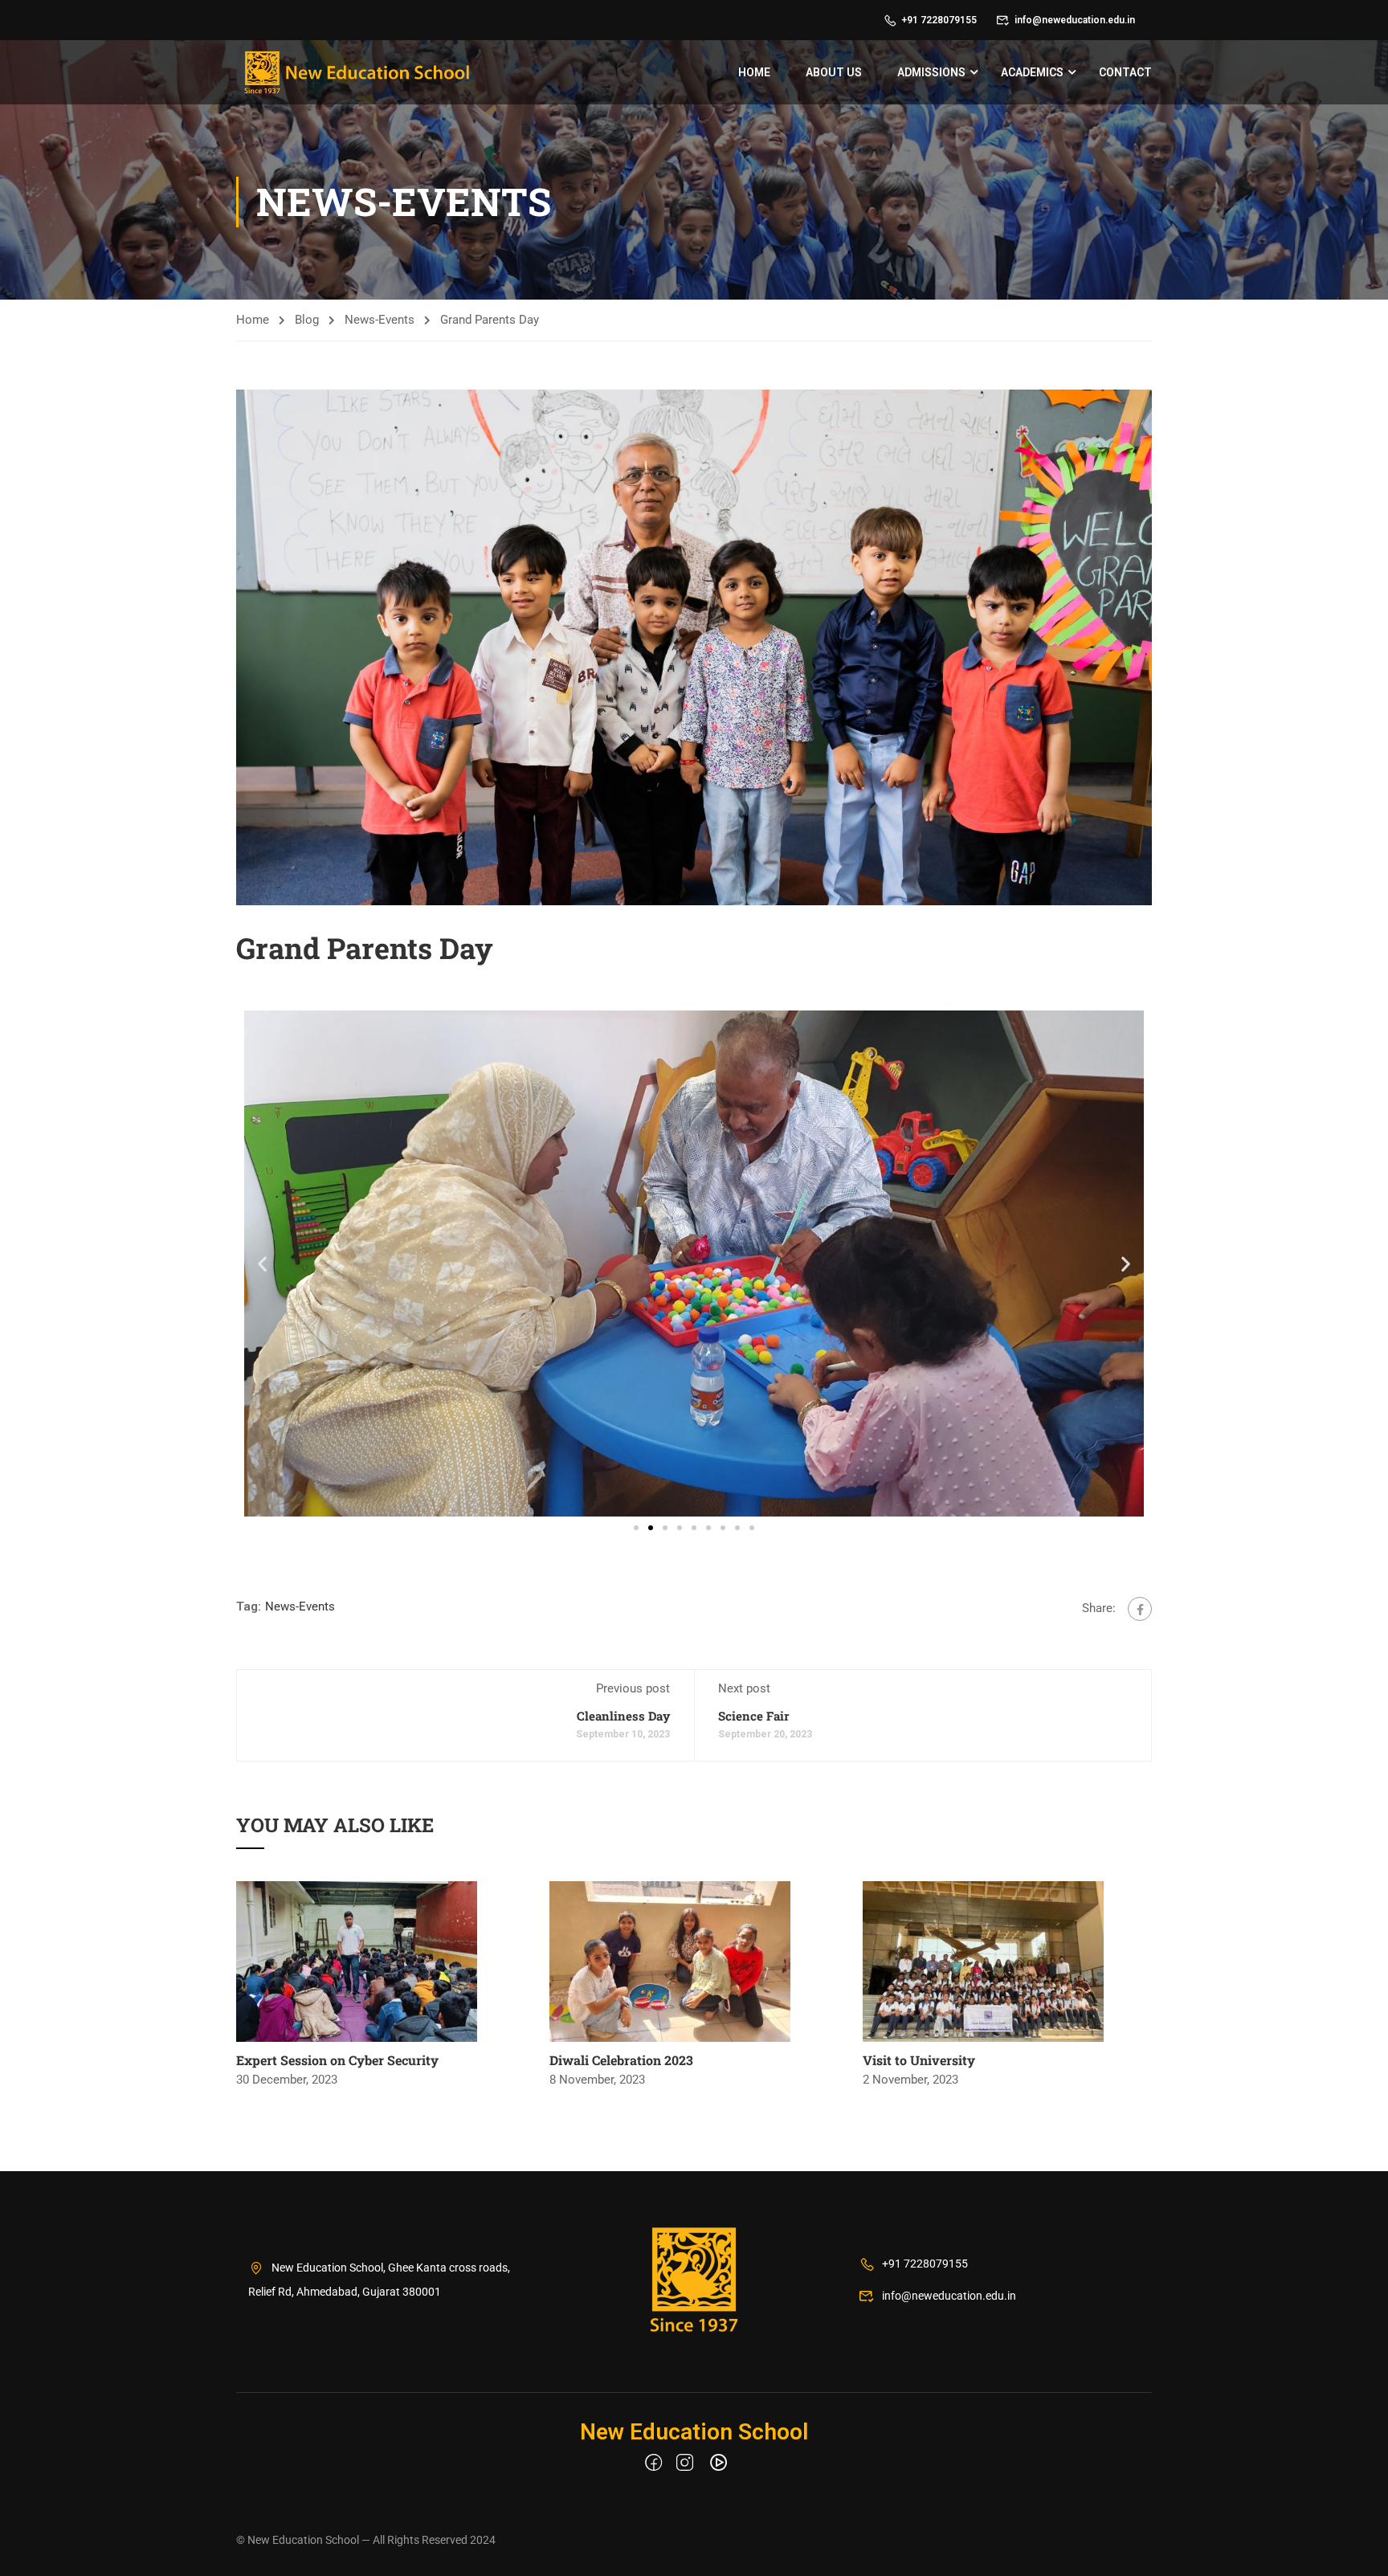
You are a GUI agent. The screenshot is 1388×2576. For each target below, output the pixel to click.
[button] (262, 1264)
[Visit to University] (983, 1961)
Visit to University (919, 2060)
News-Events (380, 320)
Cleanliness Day (623, 1716)
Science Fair (753, 1716)
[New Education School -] (357, 72)
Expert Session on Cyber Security (337, 2060)
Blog (307, 320)
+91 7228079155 (939, 20)
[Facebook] (1140, 1609)
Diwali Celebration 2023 (621, 2060)
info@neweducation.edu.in (1075, 20)
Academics (1032, 72)
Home (754, 72)
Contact (1125, 72)
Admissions (931, 72)
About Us (834, 72)
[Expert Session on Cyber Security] (357, 1961)
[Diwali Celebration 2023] (670, 1961)
